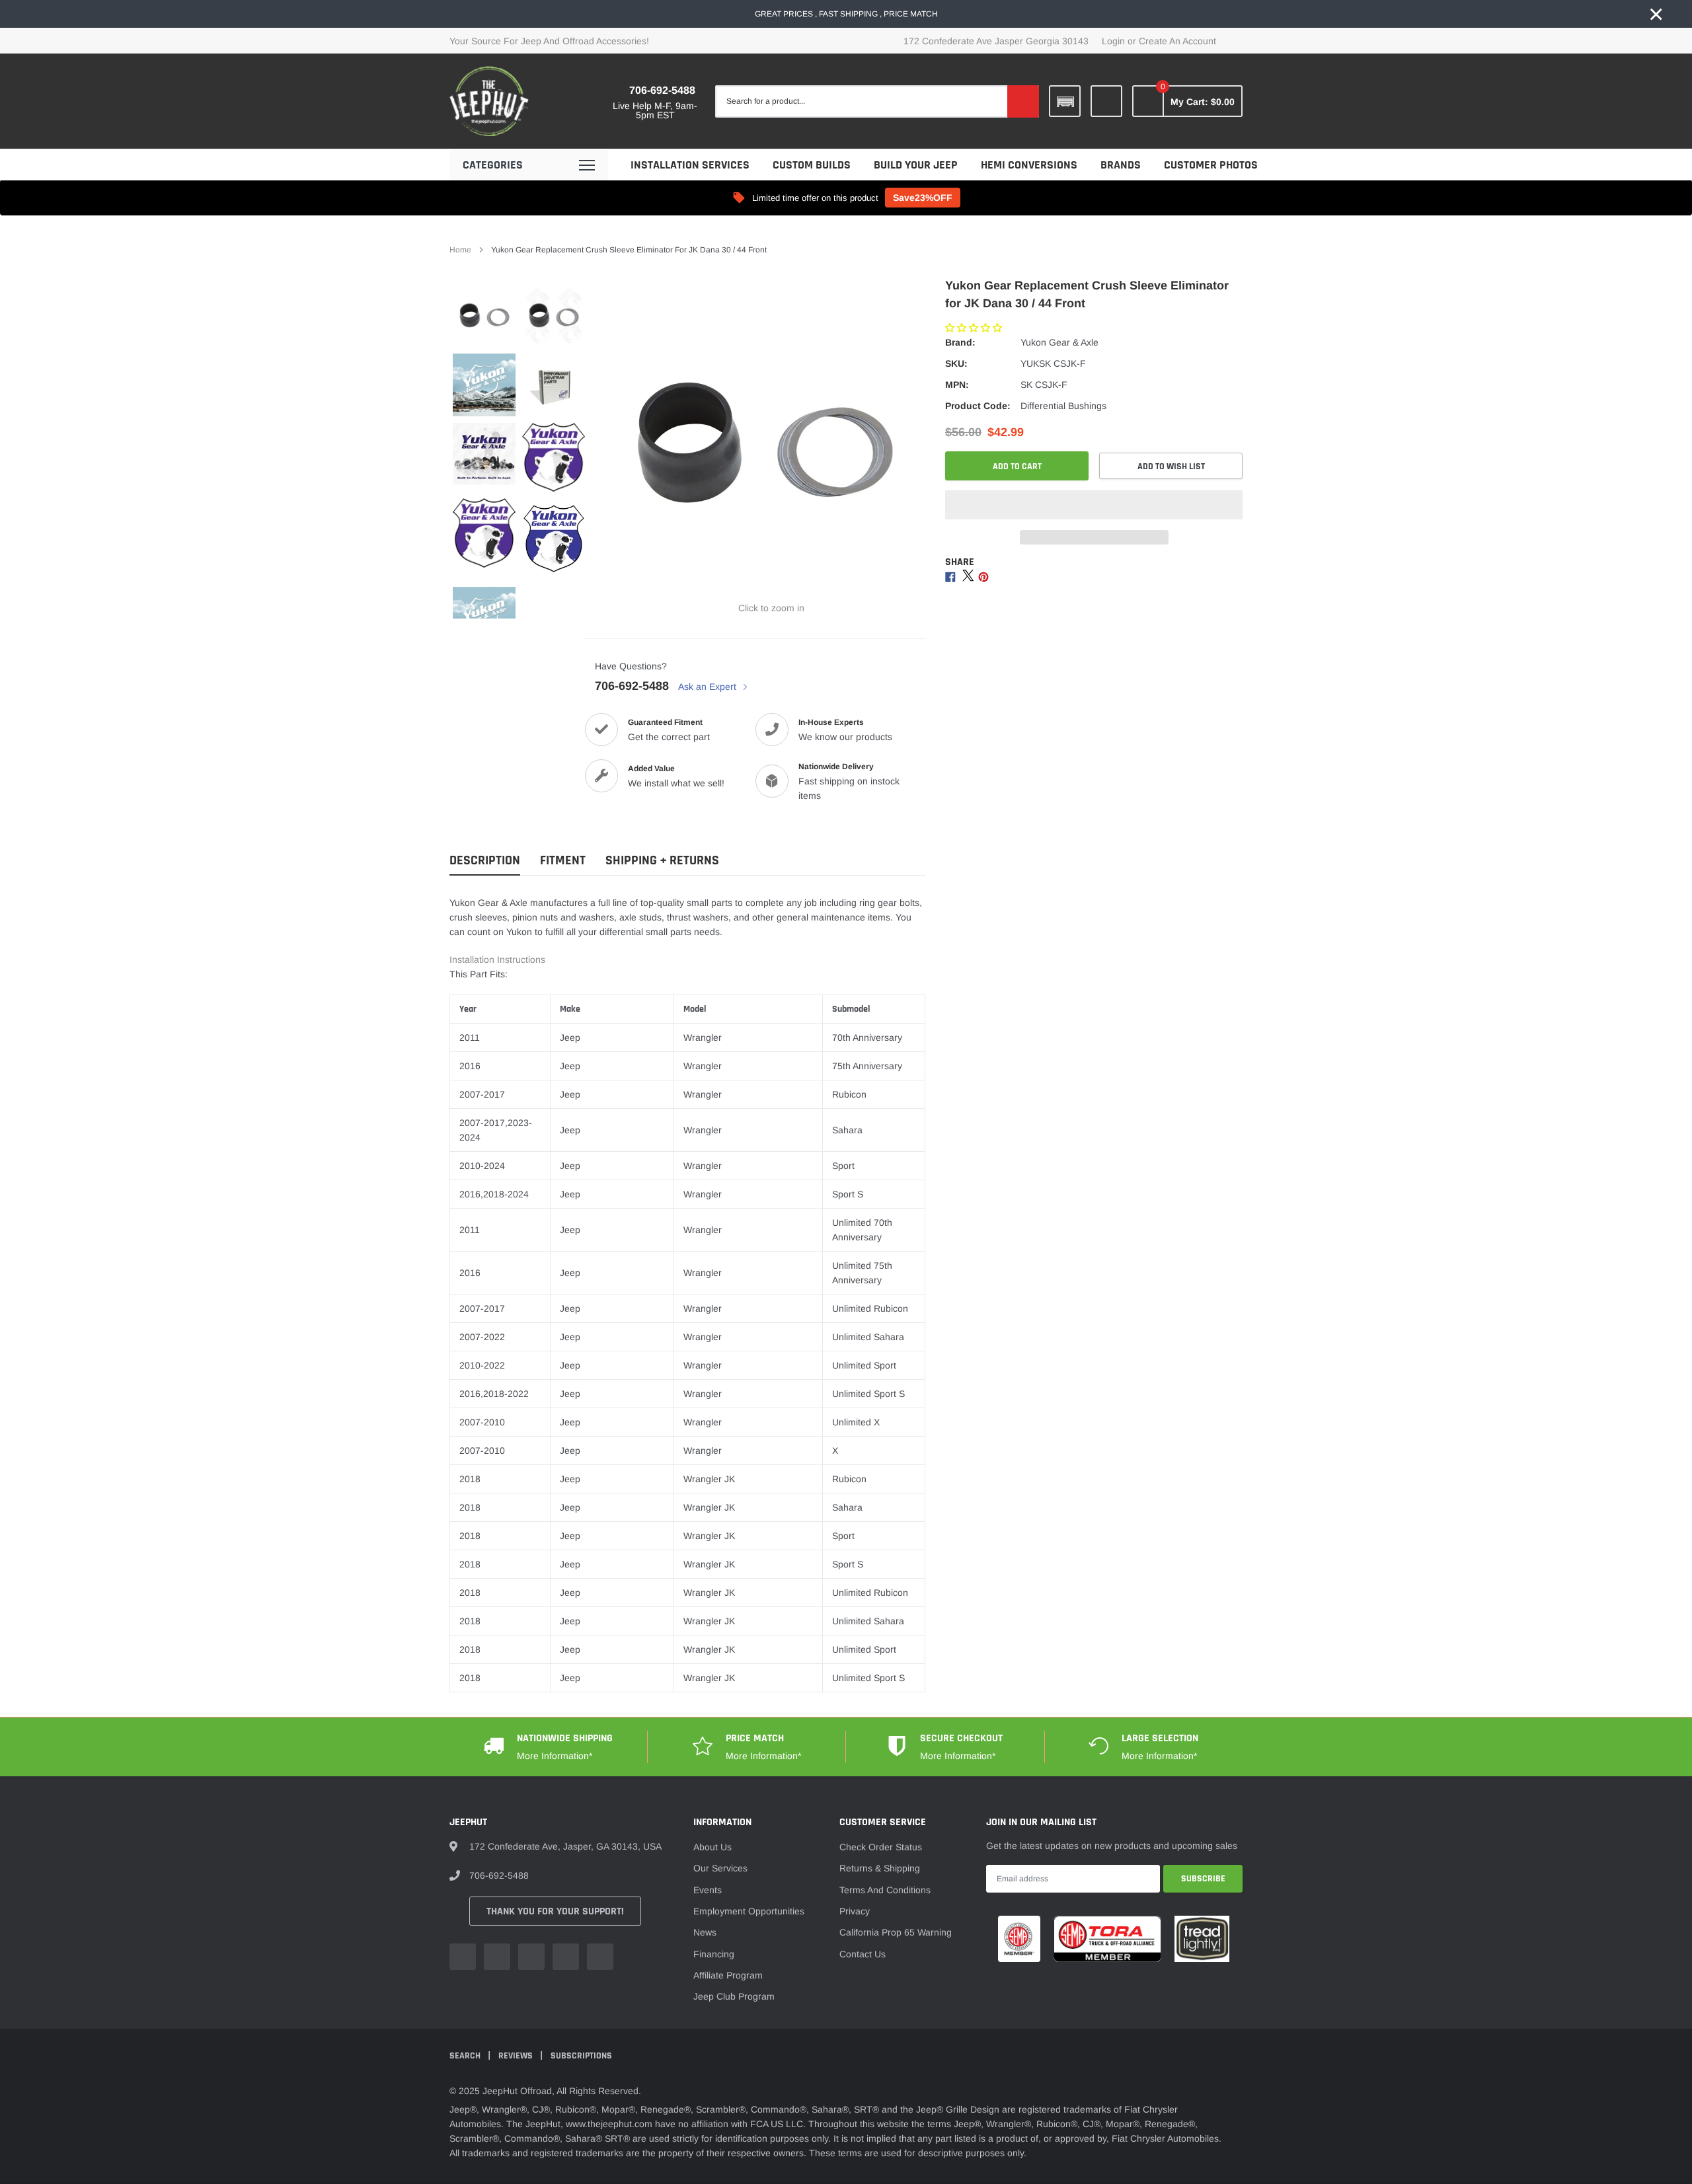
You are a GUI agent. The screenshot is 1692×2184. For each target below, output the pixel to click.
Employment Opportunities (749, 1911)
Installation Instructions (497, 960)
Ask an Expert (709, 687)
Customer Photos (1211, 165)
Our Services (720, 1868)
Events (708, 1890)
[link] (1106, 101)
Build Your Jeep (916, 165)
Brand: (960, 342)
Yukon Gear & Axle (1059, 342)
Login (1113, 41)
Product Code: (978, 406)
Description (485, 861)
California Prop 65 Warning (896, 1932)
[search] (1023, 101)
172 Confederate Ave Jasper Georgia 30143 (996, 41)
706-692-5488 (662, 90)
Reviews (517, 2056)
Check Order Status (881, 1847)
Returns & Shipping (880, 1868)
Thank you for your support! (555, 1911)
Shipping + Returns (662, 861)
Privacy (855, 1911)
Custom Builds (812, 165)
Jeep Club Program (734, 1996)
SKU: (956, 363)
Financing (714, 1954)
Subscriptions (581, 2056)
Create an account (1177, 41)
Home (460, 250)
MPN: (957, 385)
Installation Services (690, 165)
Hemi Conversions (1029, 165)
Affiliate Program (728, 1975)
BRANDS (1121, 165)
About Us (712, 1847)
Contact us (863, 1954)
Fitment (563, 861)
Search (466, 2056)
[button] (975, 328)
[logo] (489, 101)
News (705, 1932)
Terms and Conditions (885, 1890)
